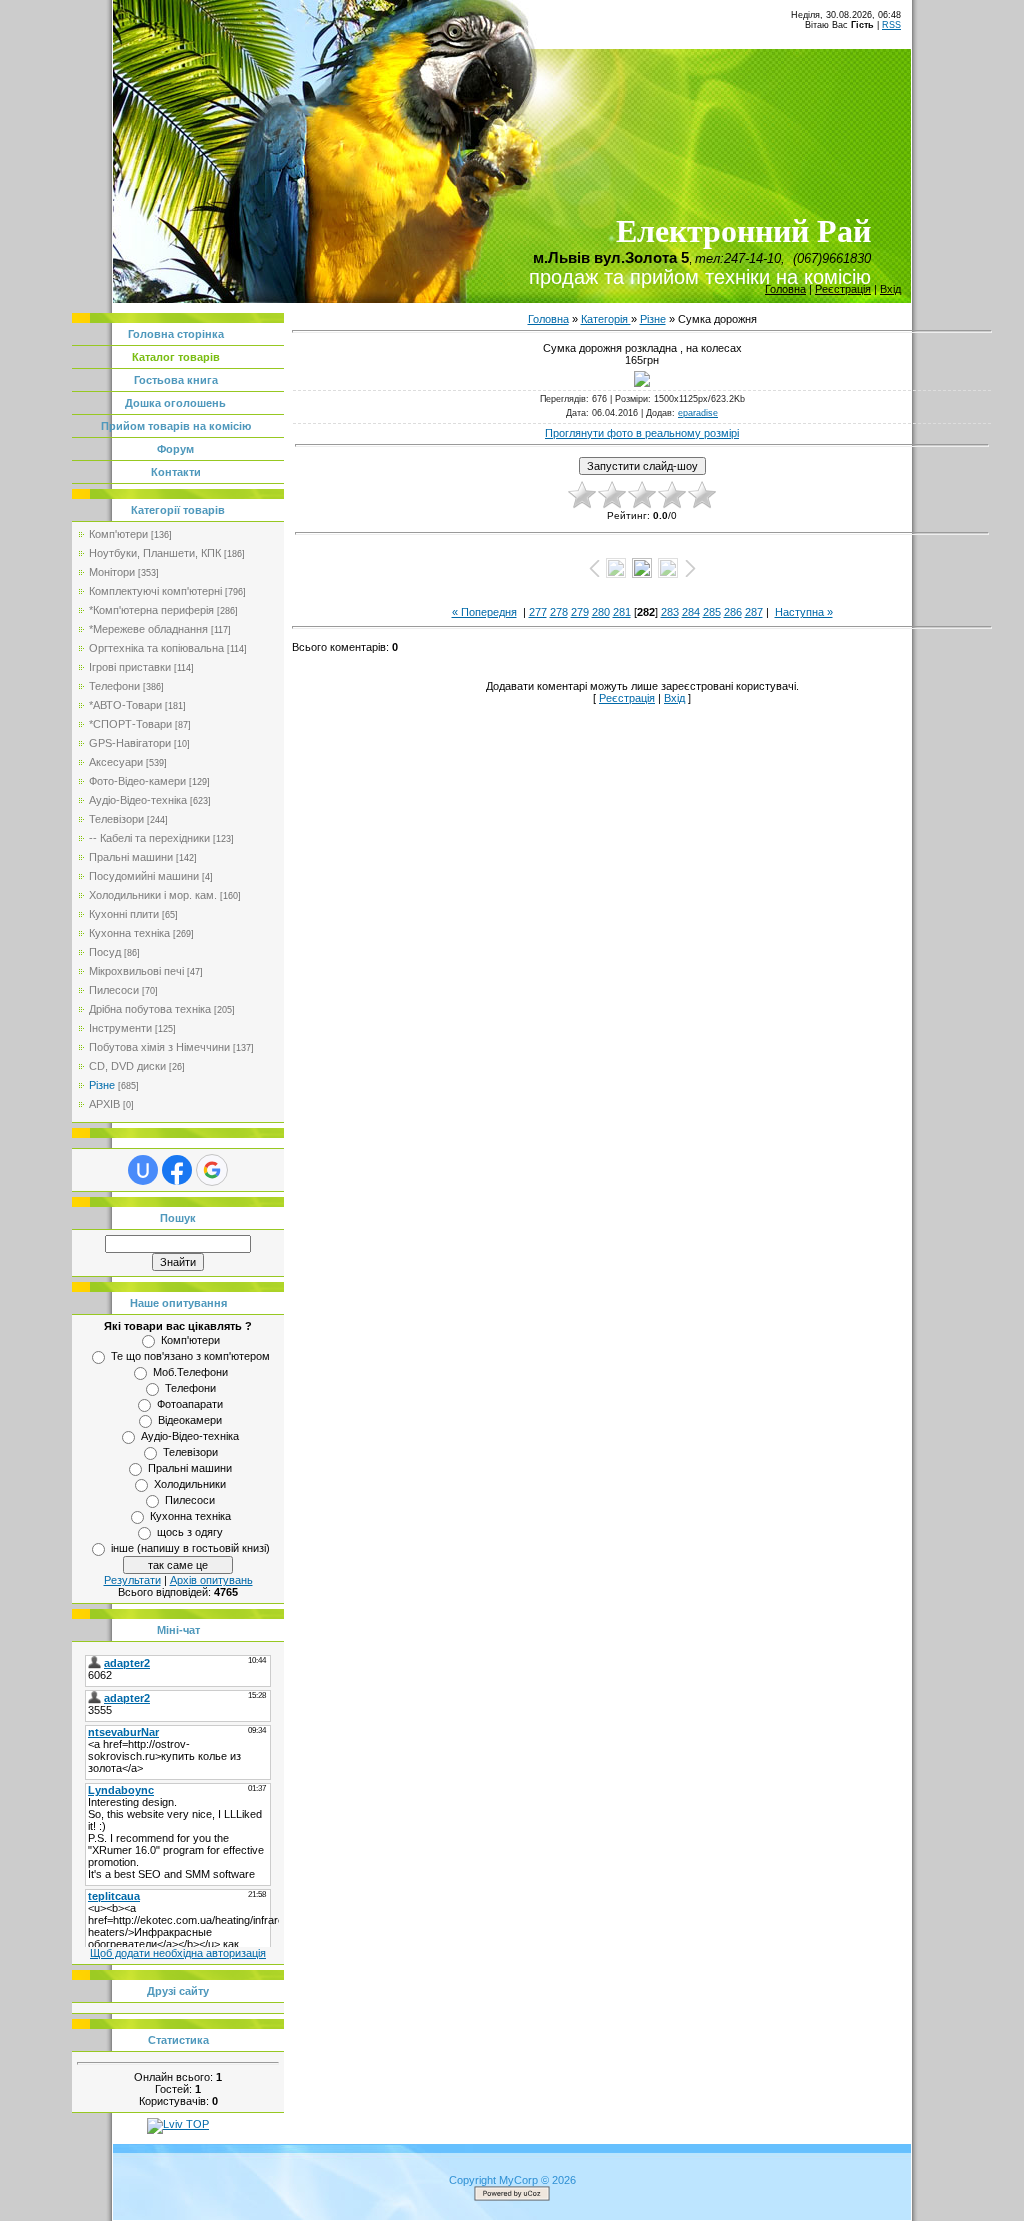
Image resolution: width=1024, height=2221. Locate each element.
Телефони (114, 686)
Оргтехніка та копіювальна (156, 648)
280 (601, 612)
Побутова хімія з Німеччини (159, 1047)
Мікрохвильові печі (136, 971)
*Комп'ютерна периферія (151, 610)
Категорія (606, 319)
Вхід (890, 289)
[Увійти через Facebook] (177, 1170)
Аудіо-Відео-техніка (138, 800)
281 (622, 612)
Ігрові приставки (130, 667)
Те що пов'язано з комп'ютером (190, 1356)
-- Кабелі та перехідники (149, 838)
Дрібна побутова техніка (150, 1009)
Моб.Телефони (190, 1372)
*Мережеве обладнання (148, 629)
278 (559, 612)
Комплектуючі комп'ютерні (155, 591)
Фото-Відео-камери (137, 781)
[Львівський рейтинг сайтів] (178, 2124)
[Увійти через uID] (143, 1170)
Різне (102, 1085)
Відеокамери (190, 1420)
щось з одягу (190, 1532)
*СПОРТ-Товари (130, 724)
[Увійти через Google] (212, 1170)
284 (691, 612)
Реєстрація (843, 289)
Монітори (112, 572)
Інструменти (120, 1028)
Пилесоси (114, 990)
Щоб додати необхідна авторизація (178, 1953)
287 (754, 612)
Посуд (105, 952)
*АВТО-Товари (125, 705)
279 (580, 612)
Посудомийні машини (144, 876)
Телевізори (116, 819)
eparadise (698, 413)
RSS (891, 25)
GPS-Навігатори (130, 743)
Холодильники (190, 1484)
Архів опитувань (211, 1580)
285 (712, 612)
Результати (132, 1580)
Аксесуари (116, 762)
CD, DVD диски (127, 1066)
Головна (785, 289)
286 (733, 612)
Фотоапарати (190, 1404)
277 (538, 612)
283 (670, 612)
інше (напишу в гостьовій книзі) (190, 1548)
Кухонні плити (124, 914)
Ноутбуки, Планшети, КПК (155, 553)
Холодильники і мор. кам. (153, 895)
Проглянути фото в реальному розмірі (642, 433)
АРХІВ (104, 1104)
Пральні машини (131, 857)
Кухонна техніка (129, 933)
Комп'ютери (118, 534)
